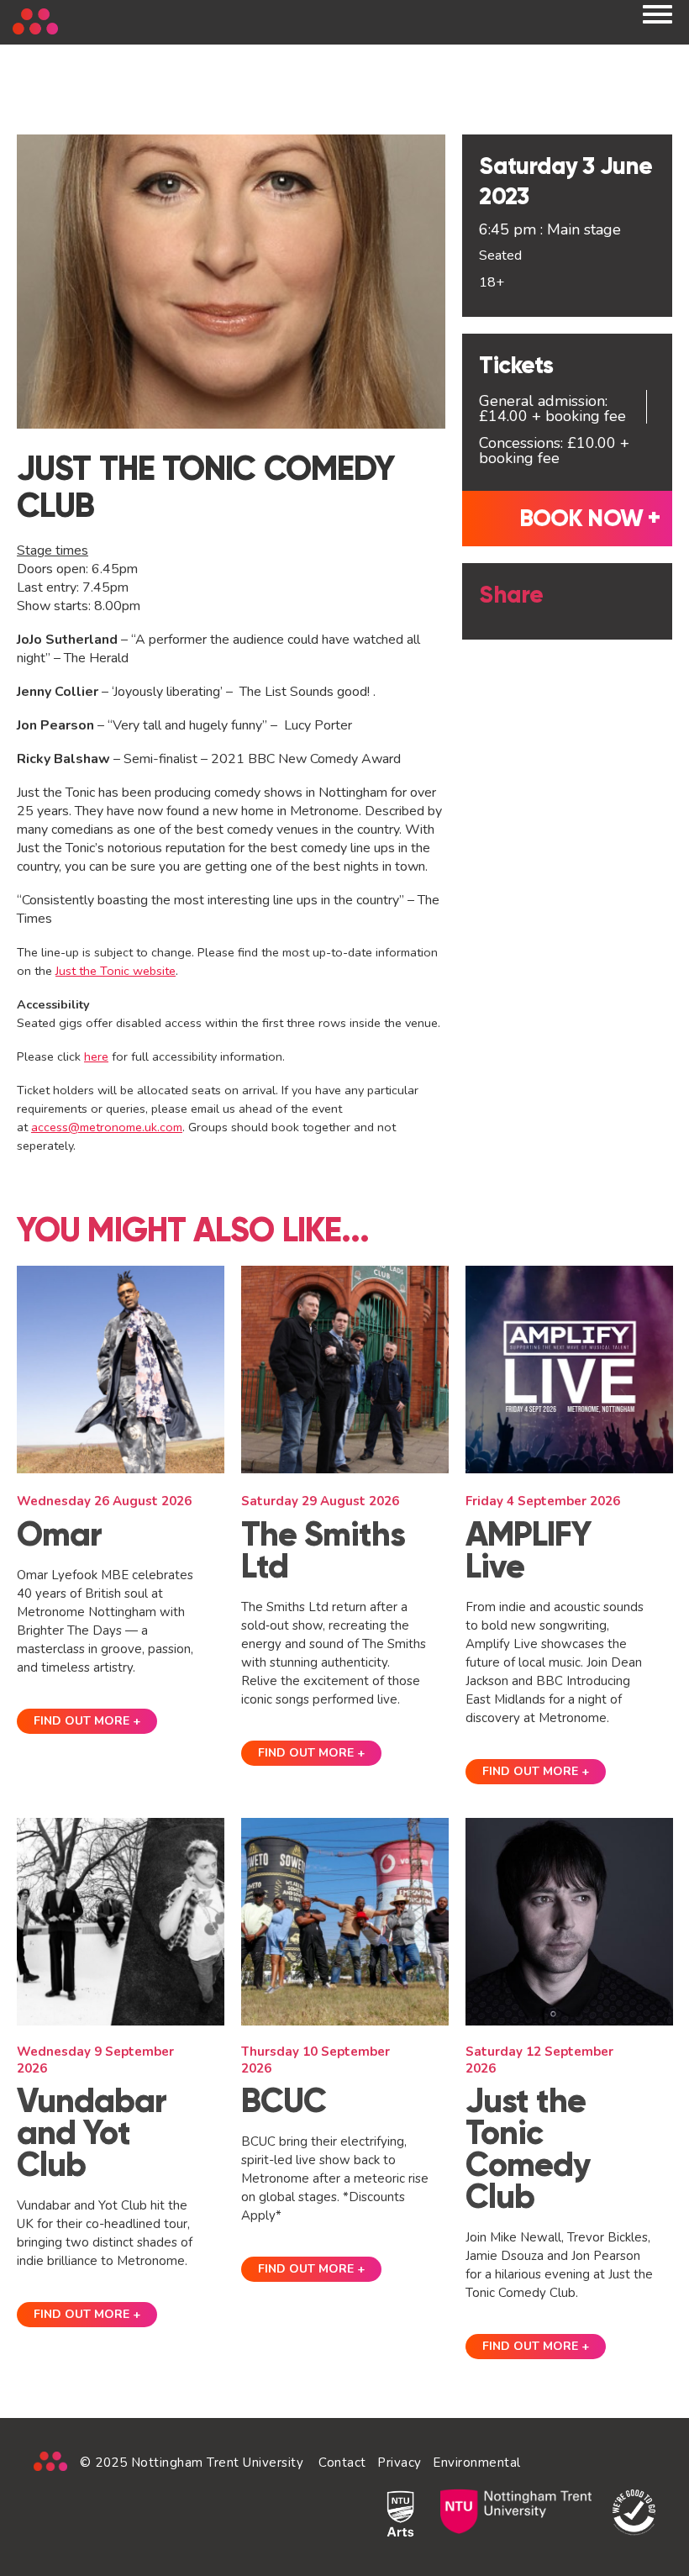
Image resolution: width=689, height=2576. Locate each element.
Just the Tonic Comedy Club (528, 2149)
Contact (342, 2463)
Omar (59, 1534)
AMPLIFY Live (529, 1550)
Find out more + (87, 1721)
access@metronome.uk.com (107, 1127)
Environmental (477, 2463)
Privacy (400, 2463)
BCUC (284, 2101)
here (96, 1056)
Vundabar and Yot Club (92, 2133)
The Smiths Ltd (323, 1550)
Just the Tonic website (116, 971)
